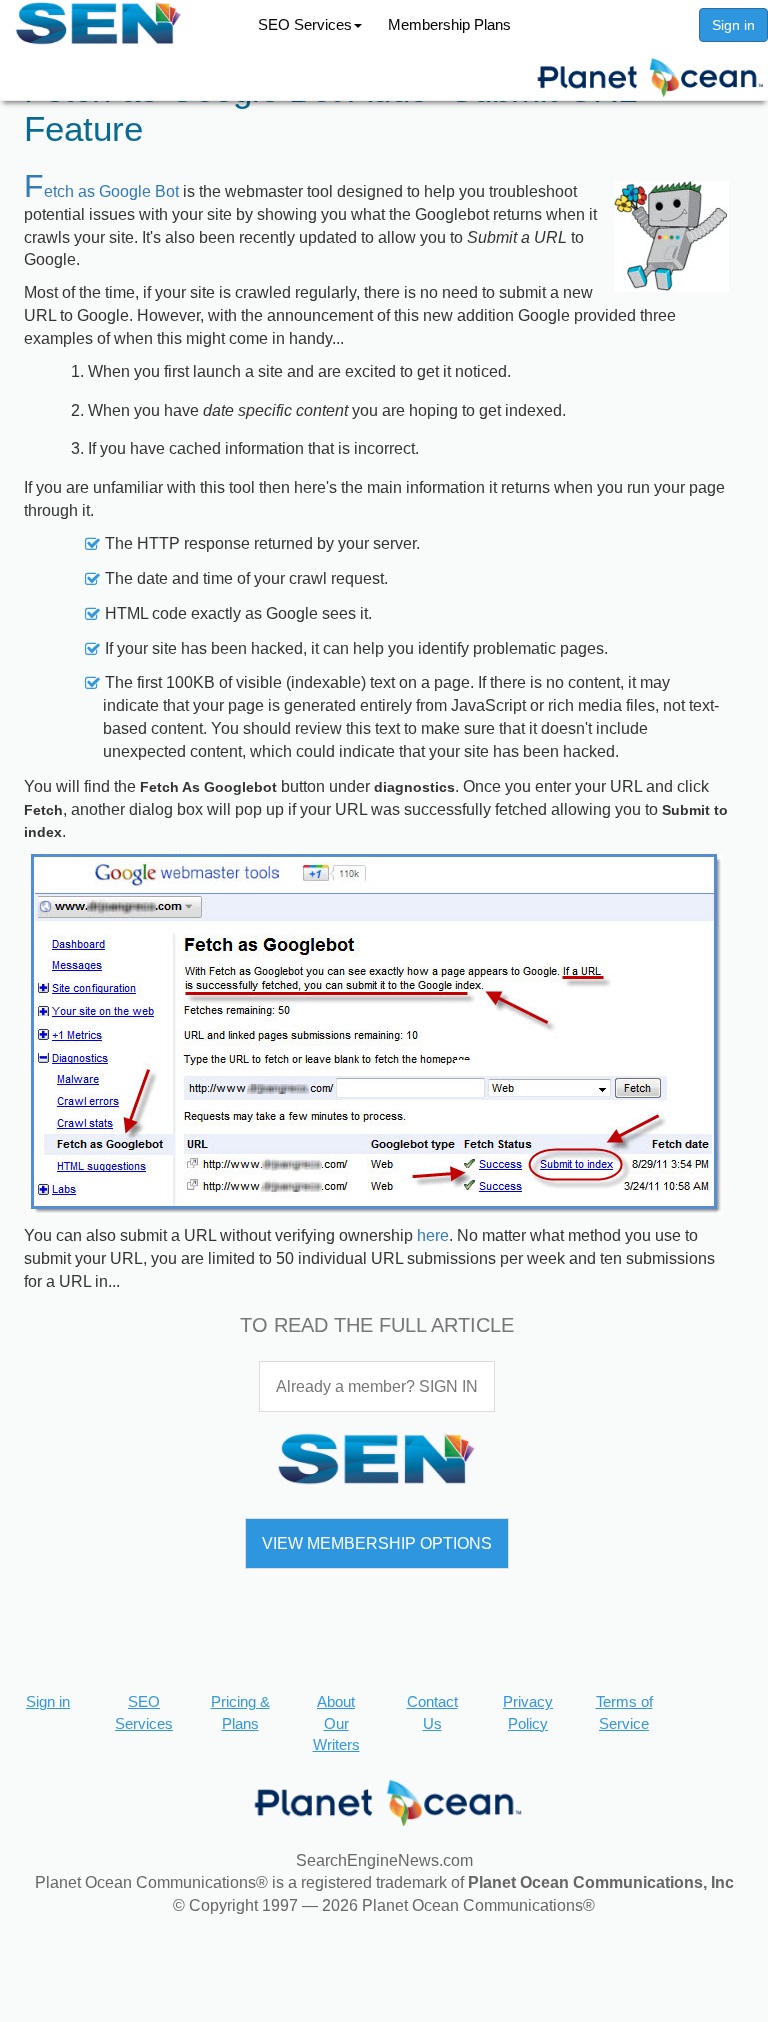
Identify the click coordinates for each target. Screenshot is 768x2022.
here (433, 1235)
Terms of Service (624, 1712)
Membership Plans (449, 24)
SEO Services (305, 24)
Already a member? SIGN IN (377, 1386)
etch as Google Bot (101, 191)
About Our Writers (336, 1723)
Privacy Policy (528, 1712)
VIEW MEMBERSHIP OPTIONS (377, 1543)
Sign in (733, 25)
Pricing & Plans (240, 1712)
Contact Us (432, 1712)
